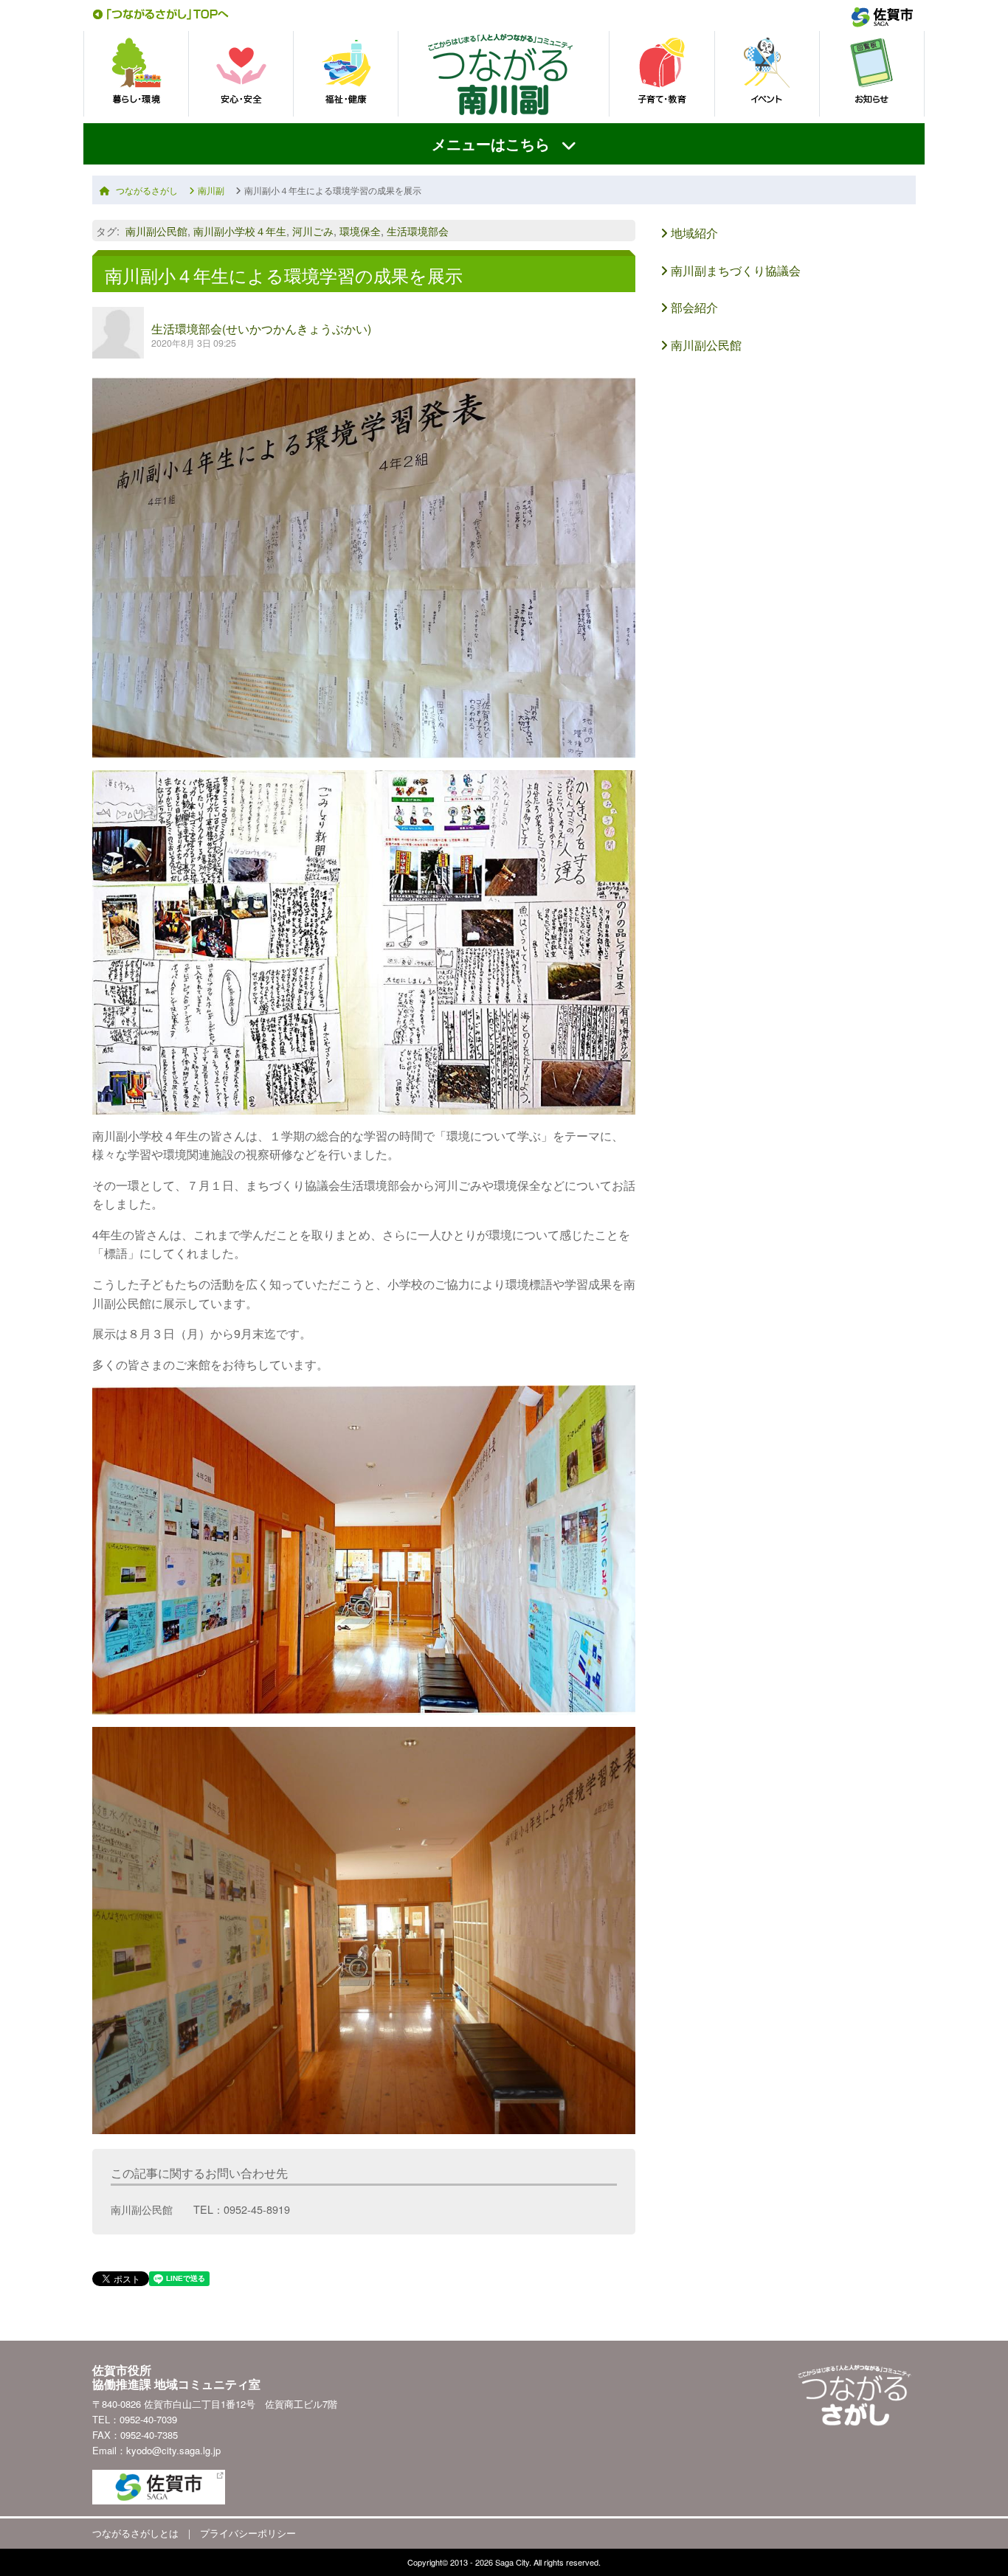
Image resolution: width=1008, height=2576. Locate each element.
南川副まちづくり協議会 (734, 270)
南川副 (211, 190)
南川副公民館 (156, 231)
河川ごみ (313, 231)
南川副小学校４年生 (240, 231)
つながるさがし (147, 190)
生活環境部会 (418, 231)
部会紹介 (693, 307)
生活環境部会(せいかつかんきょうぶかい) (261, 329)
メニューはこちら (491, 143)
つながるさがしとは (135, 2533)
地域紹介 (693, 233)
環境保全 (360, 231)
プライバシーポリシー (248, 2533)
